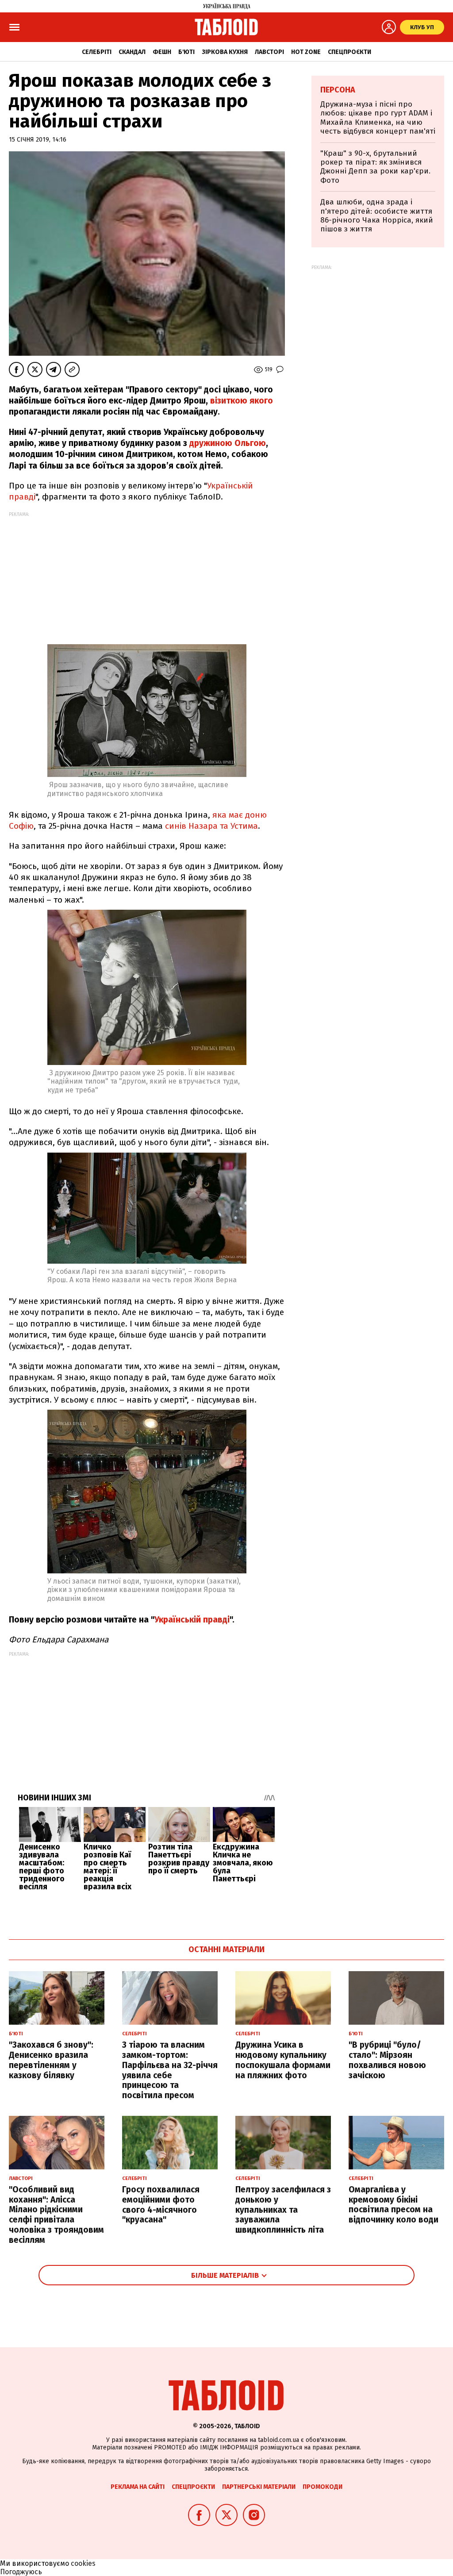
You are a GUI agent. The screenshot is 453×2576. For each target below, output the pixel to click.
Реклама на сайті (138, 2487)
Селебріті (97, 52)
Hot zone (306, 52)
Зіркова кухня (225, 52)
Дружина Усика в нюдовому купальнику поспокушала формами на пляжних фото (283, 2060)
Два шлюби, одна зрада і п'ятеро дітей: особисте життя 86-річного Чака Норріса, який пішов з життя (377, 215)
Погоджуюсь (21, 2572)
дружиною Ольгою (228, 443)
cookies (83, 2563)
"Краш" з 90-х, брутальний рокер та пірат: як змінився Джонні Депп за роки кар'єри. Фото (375, 167)
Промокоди (322, 2487)
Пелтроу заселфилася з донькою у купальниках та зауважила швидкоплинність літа (283, 2210)
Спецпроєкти (349, 52)
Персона (338, 90)
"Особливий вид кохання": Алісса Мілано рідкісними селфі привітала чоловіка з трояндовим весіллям (56, 2215)
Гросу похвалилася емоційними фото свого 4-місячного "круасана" (161, 2205)
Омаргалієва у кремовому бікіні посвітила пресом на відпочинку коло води (393, 2205)
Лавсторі (269, 52)
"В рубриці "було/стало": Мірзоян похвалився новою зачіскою (387, 2060)
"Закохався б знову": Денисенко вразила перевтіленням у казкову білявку (51, 2060)
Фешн (162, 52)
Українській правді (192, 1620)
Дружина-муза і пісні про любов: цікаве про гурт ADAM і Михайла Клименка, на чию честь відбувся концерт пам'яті (378, 118)
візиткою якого (242, 401)
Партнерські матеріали (259, 2487)
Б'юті (186, 52)
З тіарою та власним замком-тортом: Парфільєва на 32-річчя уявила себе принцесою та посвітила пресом (170, 2070)
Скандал (132, 52)
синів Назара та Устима (210, 826)
